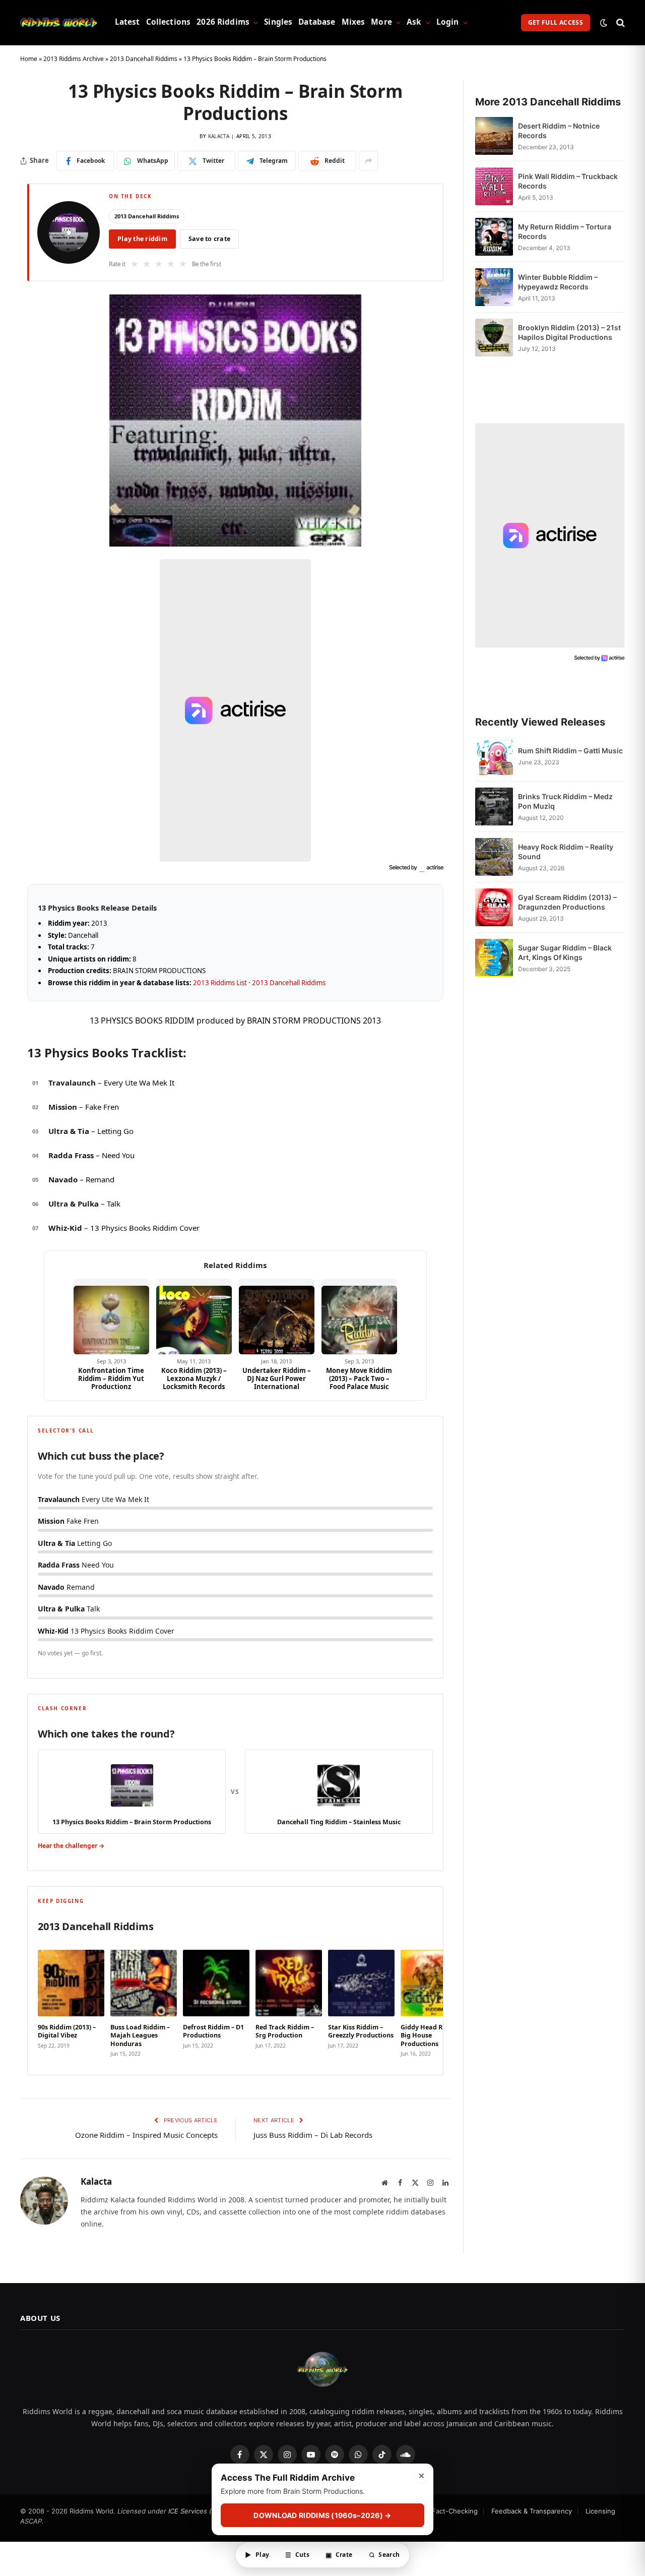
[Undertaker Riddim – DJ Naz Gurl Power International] (277, 1316)
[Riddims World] (59, 23)
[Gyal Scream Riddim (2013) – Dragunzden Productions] (494, 907)
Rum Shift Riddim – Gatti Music (570, 751)
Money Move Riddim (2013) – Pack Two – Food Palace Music (359, 1379)
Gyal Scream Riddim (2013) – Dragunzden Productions (567, 902)
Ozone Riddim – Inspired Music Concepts (146, 2135)
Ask (414, 22)
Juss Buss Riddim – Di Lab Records (313, 2135)
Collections (169, 22)
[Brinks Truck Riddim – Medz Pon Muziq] (494, 806)
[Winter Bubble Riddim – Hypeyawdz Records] (494, 287)
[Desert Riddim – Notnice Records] (494, 136)
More (381, 22)
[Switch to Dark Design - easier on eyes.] (604, 23)
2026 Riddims (223, 22)
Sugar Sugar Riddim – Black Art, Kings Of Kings (565, 952)
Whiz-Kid (65, 1228)
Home (29, 59)
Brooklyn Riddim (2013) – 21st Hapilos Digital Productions (569, 332)
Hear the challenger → (71, 1846)
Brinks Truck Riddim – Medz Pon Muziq (565, 801)
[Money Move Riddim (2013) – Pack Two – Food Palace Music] (359, 1316)
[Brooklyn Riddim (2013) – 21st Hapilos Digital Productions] (494, 338)
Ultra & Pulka (74, 1204)
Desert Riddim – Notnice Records (559, 131)
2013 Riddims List (220, 983)
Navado (63, 1179)
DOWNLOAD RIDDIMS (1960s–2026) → (322, 2516)
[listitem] (71, 2001)
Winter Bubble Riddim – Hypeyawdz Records (558, 282)
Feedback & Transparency (532, 2511)
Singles (278, 22)
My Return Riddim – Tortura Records (565, 231)
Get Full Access (556, 22)
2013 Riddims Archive (74, 59)
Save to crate (209, 239)
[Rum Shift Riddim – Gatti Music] (494, 756)
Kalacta (219, 136)
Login (448, 22)
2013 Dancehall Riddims (144, 59)
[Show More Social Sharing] (368, 161)
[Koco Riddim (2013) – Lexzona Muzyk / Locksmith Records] (194, 1316)
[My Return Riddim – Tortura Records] (494, 237)
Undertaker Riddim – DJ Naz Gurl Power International (277, 1379)
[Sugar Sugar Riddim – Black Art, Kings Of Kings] (494, 958)
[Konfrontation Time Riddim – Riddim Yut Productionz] (111, 1316)
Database (317, 22)
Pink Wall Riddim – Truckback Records (568, 181)
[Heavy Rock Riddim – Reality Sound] (494, 857)
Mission (63, 1107)
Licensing (600, 2511)
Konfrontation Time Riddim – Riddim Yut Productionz (111, 1379)
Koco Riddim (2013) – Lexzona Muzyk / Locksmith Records (194, 1379)
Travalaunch (72, 1083)
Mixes (353, 22)
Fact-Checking (455, 2511)
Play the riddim (142, 239)
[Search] (620, 22)
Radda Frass (71, 1155)
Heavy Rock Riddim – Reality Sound (566, 852)
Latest (127, 22)
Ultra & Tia (69, 1131)
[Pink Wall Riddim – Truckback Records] (494, 186)
